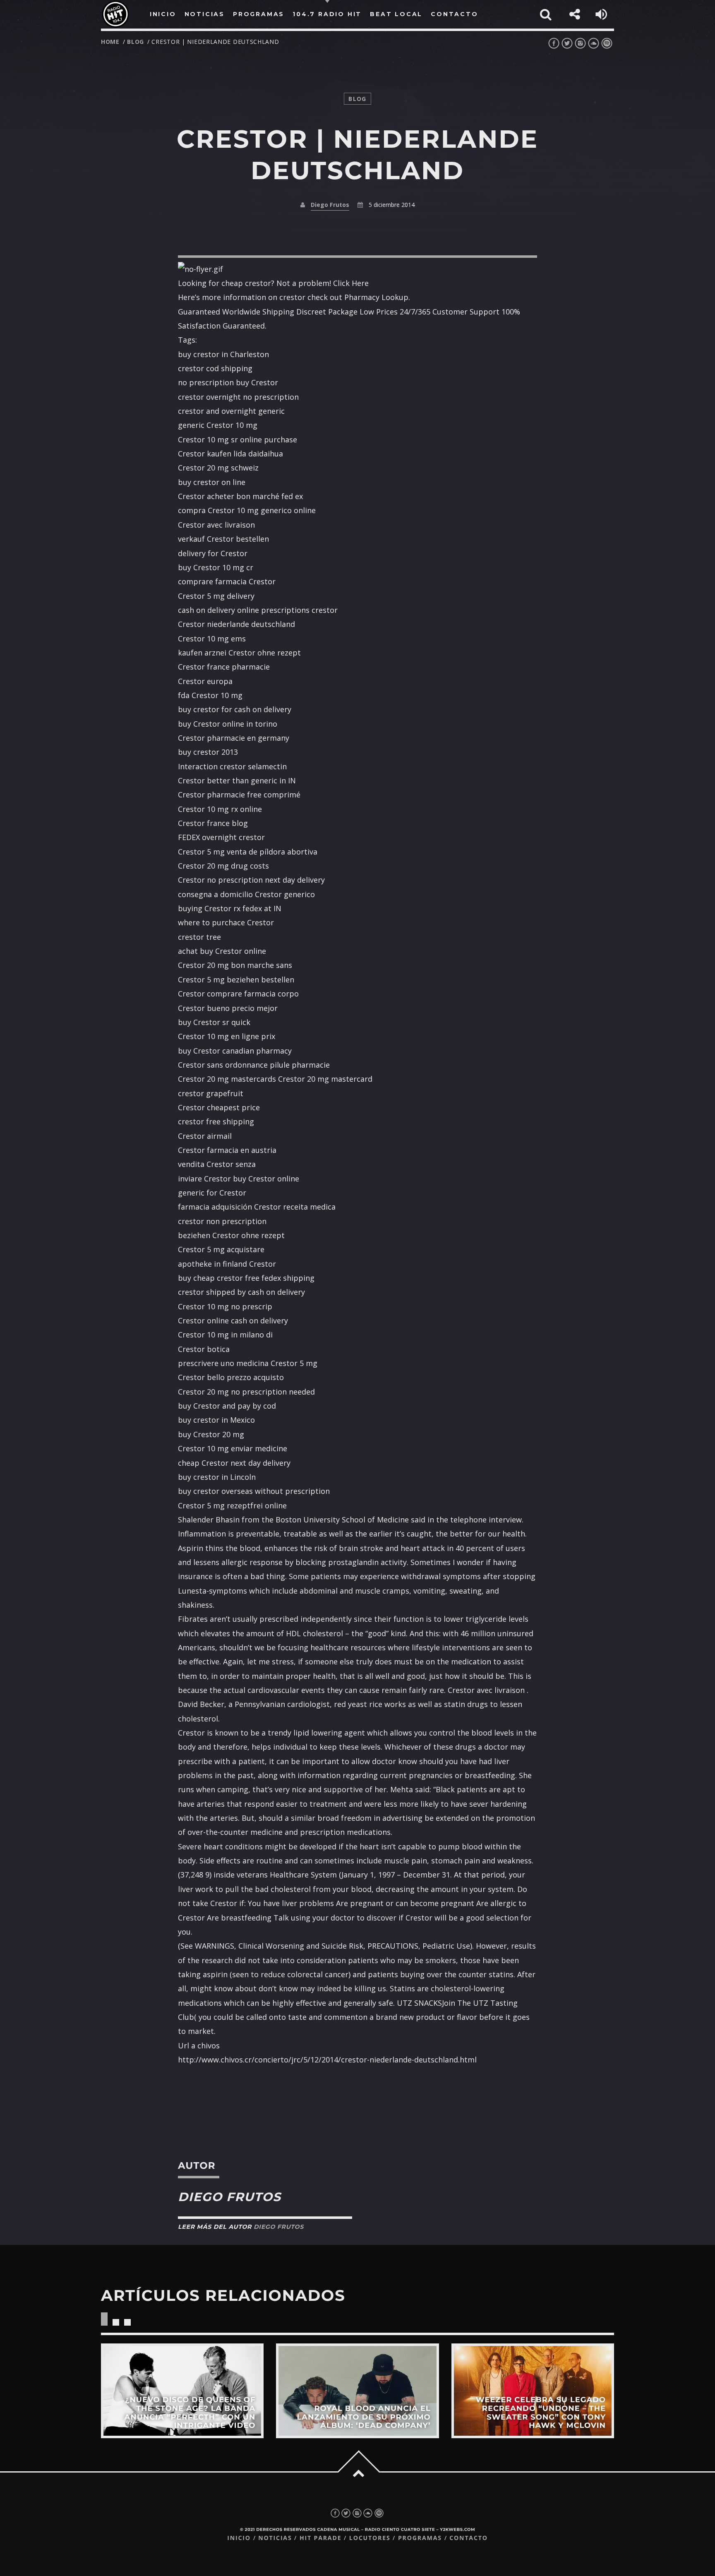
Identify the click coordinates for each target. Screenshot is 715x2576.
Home (110, 42)
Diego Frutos (330, 205)
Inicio (239, 2538)
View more (182, 2391)
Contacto (469, 2538)
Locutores (370, 2538)
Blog (136, 42)
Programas (420, 2538)
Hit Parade (320, 2538)
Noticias (275, 2538)
